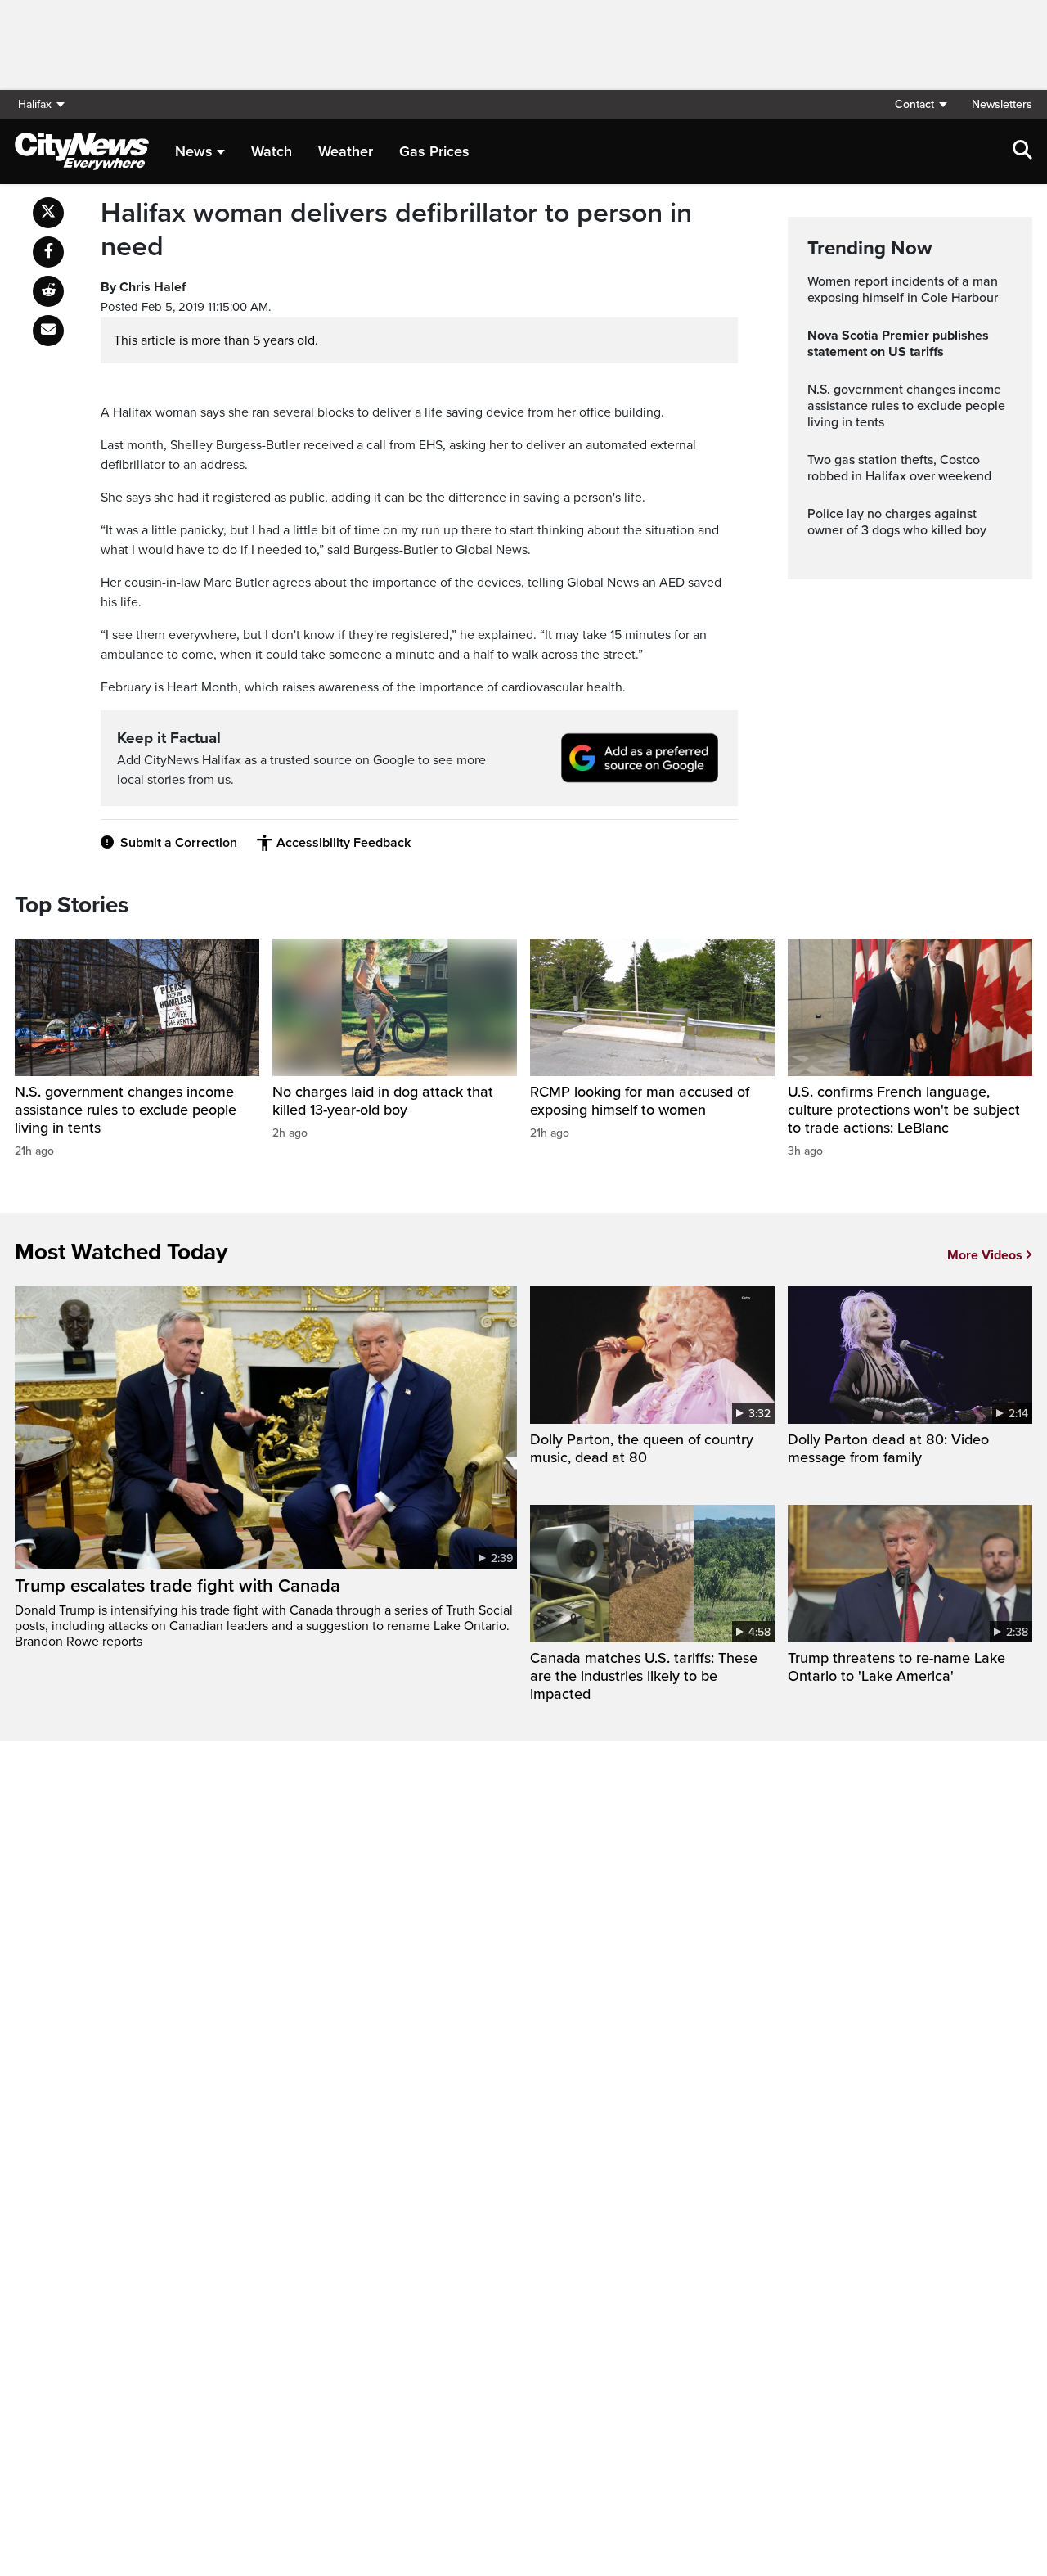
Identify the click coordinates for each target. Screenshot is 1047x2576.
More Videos (985, 1255)
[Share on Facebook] (48, 252)
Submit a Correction (179, 843)
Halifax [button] (35, 104)
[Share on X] (48, 213)
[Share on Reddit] (48, 291)
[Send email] (48, 331)
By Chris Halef (143, 287)
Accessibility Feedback (344, 843)
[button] (920, 104)
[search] (1022, 151)
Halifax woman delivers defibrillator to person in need (396, 230)
